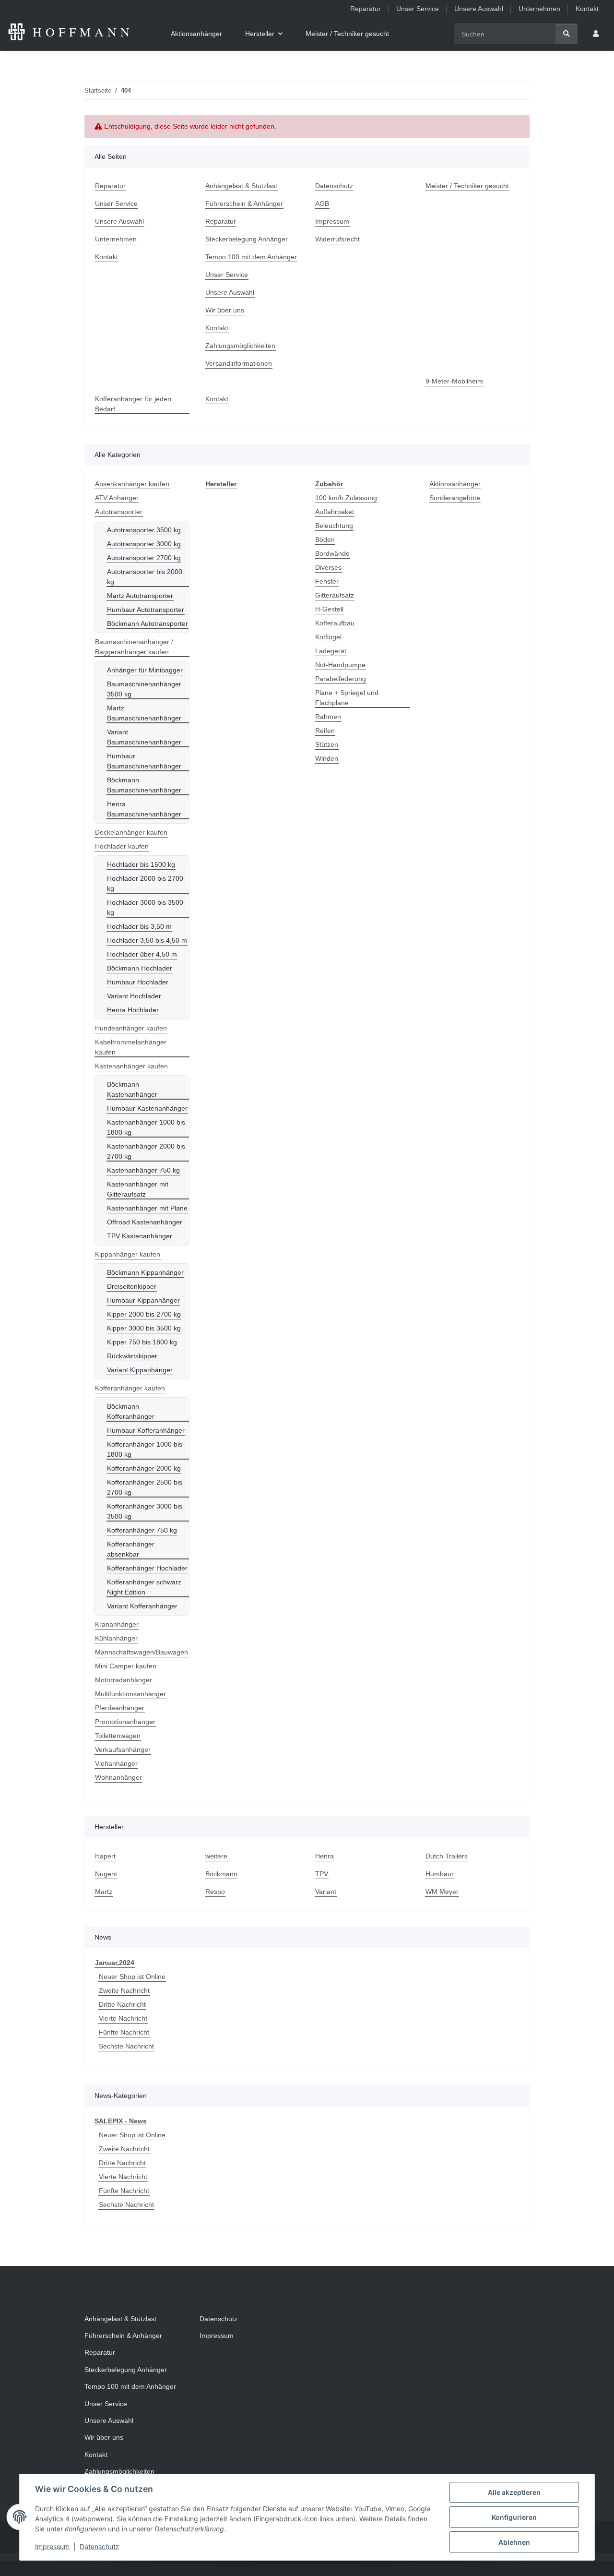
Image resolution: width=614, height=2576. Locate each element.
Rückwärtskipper (132, 1356)
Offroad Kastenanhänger (145, 1222)
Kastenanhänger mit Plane (147, 1208)
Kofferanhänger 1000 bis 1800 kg (145, 1449)
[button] (596, 34)
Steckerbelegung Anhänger (247, 239)
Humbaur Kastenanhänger (147, 1108)
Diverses (328, 567)
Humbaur (440, 1874)
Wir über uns (225, 310)
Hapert (105, 1856)
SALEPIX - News (121, 2121)
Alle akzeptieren (514, 2492)
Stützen (327, 744)
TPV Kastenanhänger (140, 1236)
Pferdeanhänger (120, 1708)
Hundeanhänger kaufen (131, 1028)
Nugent (106, 1874)
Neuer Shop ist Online (132, 1977)
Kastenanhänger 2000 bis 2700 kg (146, 1151)
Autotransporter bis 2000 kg (145, 577)
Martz (104, 1892)
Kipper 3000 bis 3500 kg (144, 1328)
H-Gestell (329, 609)
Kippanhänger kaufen (128, 1254)
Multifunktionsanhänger (130, 1694)
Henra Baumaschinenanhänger (144, 809)
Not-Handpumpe (340, 665)
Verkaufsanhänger (123, 1749)
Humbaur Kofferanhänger (146, 1430)
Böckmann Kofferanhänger (131, 1411)
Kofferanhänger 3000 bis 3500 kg (145, 1511)
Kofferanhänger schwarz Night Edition (144, 1587)
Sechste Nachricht (126, 2046)
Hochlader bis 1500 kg (141, 864)
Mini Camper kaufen (126, 1666)
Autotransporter (119, 512)
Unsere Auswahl (479, 9)
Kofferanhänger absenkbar (131, 1549)
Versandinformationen (239, 363)
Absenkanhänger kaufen (132, 484)
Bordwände (332, 553)
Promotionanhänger (125, 1722)
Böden (325, 539)
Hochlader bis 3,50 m (139, 926)
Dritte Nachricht (122, 2004)
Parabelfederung (341, 679)
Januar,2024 (115, 1963)
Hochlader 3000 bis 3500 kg (145, 907)
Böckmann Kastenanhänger (132, 1089)
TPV (322, 1874)
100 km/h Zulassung (346, 498)
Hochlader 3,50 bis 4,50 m (147, 940)
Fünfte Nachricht (124, 2032)
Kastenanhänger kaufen (131, 1066)
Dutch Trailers (447, 1856)
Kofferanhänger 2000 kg (144, 1468)
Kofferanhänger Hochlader (147, 1568)
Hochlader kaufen (122, 846)
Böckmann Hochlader (140, 968)
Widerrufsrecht (337, 239)
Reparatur (366, 9)
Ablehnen (514, 2542)
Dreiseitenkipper (132, 1286)
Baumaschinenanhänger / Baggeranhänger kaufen (134, 647)
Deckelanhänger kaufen (131, 832)
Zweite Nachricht (124, 1990)
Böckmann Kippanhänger (145, 1272)
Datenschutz (100, 2546)
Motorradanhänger (124, 1680)
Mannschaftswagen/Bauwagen (142, 1652)
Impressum (52, 2546)
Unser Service (418, 9)
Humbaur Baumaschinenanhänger (144, 761)
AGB (322, 204)
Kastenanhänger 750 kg (143, 1170)
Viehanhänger (116, 1763)
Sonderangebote (455, 498)
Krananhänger (117, 1624)
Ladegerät (331, 651)
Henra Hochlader (133, 1010)
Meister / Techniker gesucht (347, 34)
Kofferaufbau (335, 623)
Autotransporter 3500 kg (144, 530)
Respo (215, 1892)
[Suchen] (567, 34)
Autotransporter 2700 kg (144, 558)
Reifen (325, 731)
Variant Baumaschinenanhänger (144, 737)
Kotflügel (328, 637)
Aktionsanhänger (455, 484)
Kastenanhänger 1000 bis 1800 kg (146, 1127)
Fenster (327, 581)
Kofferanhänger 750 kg (142, 1530)
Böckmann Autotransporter (148, 623)
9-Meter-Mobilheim (454, 381)
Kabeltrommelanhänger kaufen (131, 1047)
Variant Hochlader (134, 996)
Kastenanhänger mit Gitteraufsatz (138, 1189)
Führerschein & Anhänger (244, 204)
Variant (326, 1892)
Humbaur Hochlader (138, 982)
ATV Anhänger (117, 498)
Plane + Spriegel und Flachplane (347, 698)
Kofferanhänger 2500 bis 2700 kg (145, 1487)
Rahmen (328, 717)
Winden (327, 758)
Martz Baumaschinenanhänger (144, 713)
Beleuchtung (334, 526)
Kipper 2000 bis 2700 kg (144, 1314)
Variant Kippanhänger (140, 1370)
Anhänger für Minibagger (145, 670)
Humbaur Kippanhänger (143, 1300)
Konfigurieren (514, 2517)
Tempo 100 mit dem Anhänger (251, 257)
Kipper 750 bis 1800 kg (142, 1342)
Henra (325, 1856)
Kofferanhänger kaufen (130, 1388)
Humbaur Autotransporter (146, 610)
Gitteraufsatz (335, 595)
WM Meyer (442, 1892)
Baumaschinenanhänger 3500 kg (144, 689)
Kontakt (587, 9)
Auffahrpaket (335, 512)
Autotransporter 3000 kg (144, 544)
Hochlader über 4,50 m (142, 954)
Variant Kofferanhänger (142, 1606)
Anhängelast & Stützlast (241, 186)
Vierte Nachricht (123, 2018)
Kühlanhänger (116, 1638)
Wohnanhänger (118, 1777)
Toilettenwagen (118, 1736)
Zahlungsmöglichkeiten (240, 346)
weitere (216, 1856)
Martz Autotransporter (140, 596)
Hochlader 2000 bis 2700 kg (145, 883)
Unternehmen (539, 9)
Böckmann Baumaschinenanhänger (144, 785)
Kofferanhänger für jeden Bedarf (133, 404)
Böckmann (221, 1874)
